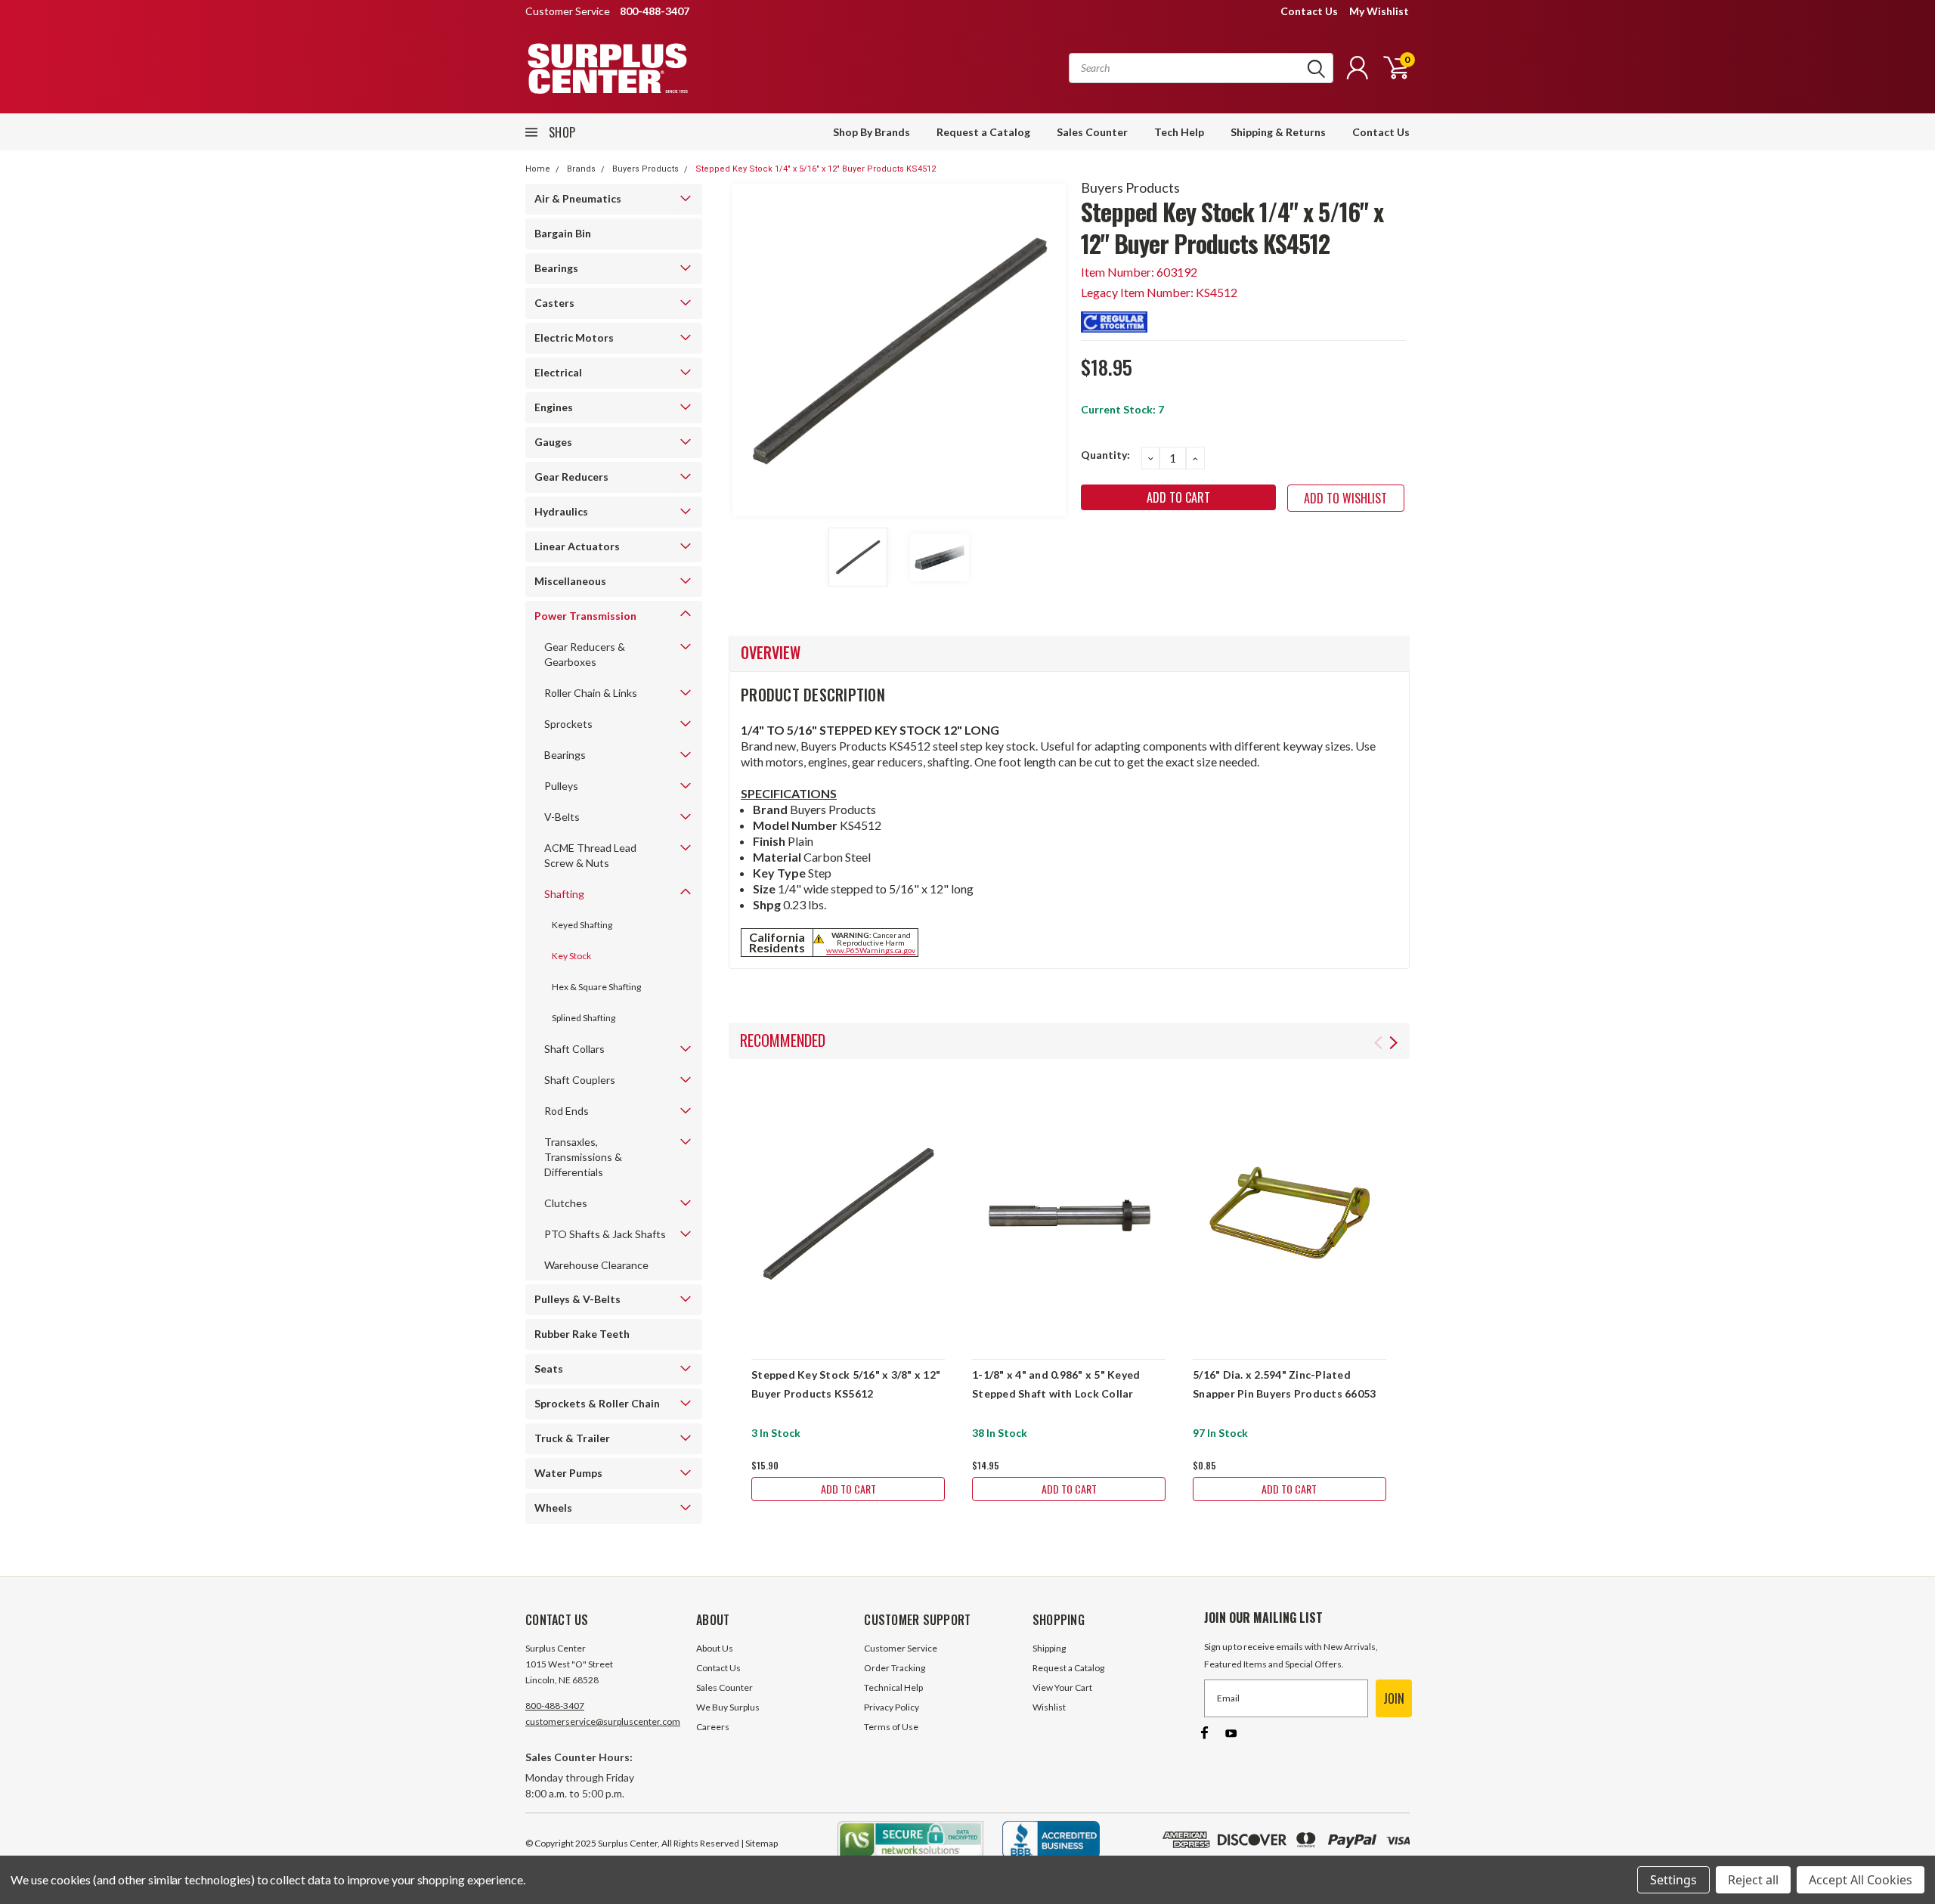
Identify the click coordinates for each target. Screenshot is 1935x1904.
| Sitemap (759, 1843)
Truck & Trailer (572, 1438)
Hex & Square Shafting (596, 987)
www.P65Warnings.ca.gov (871, 950)
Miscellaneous (570, 581)
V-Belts (562, 817)
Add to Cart (848, 1489)
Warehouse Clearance (596, 1265)
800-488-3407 (555, 1706)
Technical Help (893, 1687)
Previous (748, 350)
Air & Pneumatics (578, 198)
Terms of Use (891, 1727)
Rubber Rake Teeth (582, 1334)
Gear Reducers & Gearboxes (585, 654)
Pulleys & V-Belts (577, 1299)
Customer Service (901, 1648)
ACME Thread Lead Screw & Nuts (590, 855)
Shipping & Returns (1278, 132)
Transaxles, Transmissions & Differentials (583, 1157)
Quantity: (1105, 455)
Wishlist (1049, 1707)
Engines (554, 407)
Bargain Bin (563, 233)
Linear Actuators (577, 546)
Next (1051, 350)
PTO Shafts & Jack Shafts (605, 1234)
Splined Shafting (584, 1018)
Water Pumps (568, 1473)
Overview (771, 652)
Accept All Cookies (1861, 1880)
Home (538, 169)
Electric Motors (574, 337)
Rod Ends (567, 1111)
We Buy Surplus (728, 1707)
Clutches (566, 1203)
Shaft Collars (574, 1049)
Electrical (558, 372)
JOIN (1394, 1698)
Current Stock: (1122, 409)
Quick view (848, 1214)
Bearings (556, 268)
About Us (715, 1648)
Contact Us (1309, 11)
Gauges (553, 442)
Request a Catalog (983, 132)
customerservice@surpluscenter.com (603, 1721)
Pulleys (561, 786)
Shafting (564, 894)
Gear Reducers (571, 477)
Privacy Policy (892, 1707)
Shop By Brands (872, 132)
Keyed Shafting (582, 925)
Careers (713, 1727)
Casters (554, 303)
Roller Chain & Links (591, 693)
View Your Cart (1062, 1687)
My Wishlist (1379, 11)
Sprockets (568, 724)
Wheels (553, 1508)
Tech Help (1179, 132)
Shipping (1049, 1648)
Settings (1673, 1880)
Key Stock (571, 956)
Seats (549, 1368)
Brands (581, 169)
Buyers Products (646, 169)
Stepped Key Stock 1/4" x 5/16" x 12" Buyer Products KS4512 (816, 169)
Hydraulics (561, 511)
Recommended (783, 1040)
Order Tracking (895, 1668)
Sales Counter (1092, 132)
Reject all (1753, 1880)
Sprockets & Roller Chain (597, 1403)
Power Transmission (585, 616)
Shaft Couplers (580, 1080)
